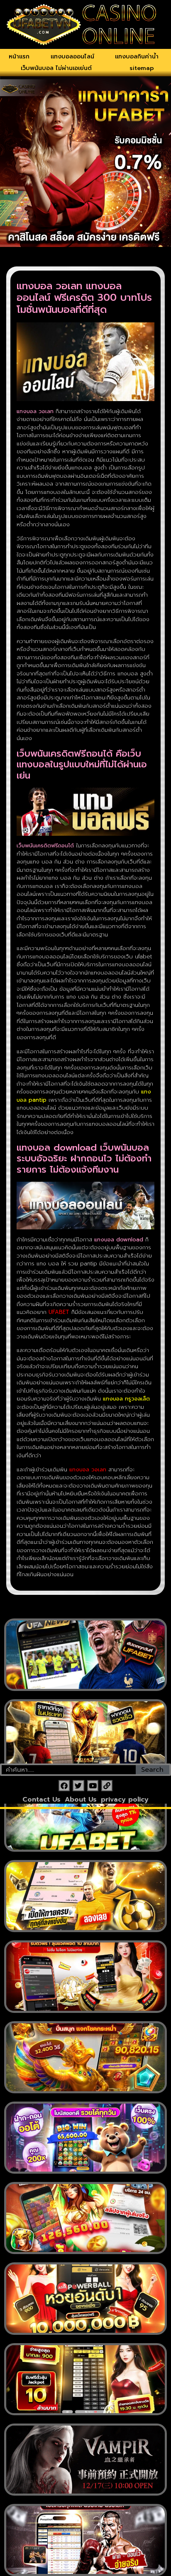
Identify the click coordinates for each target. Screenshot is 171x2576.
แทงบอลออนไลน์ (72, 57)
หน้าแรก (19, 57)
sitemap (142, 68)
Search (152, 1770)
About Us (81, 1800)
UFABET (59, 1312)
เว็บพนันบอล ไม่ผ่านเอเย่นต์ (56, 68)
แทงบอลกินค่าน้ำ (137, 57)
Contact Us (42, 1800)
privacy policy (125, 1800)
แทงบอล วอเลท (88, 1469)
